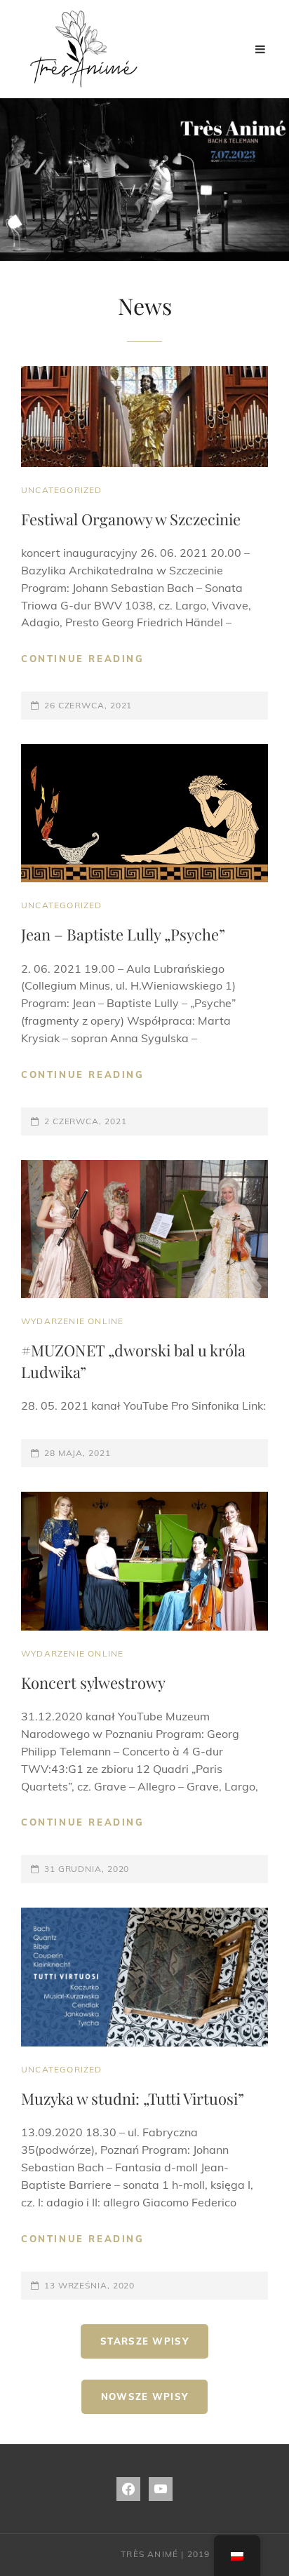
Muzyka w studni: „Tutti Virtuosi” (133, 2098)
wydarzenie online (72, 1321)
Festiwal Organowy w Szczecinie (131, 519)
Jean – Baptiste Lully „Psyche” (123, 934)
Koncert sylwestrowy (93, 1683)
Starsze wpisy (144, 2341)
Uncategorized (62, 490)
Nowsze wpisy (145, 2396)
